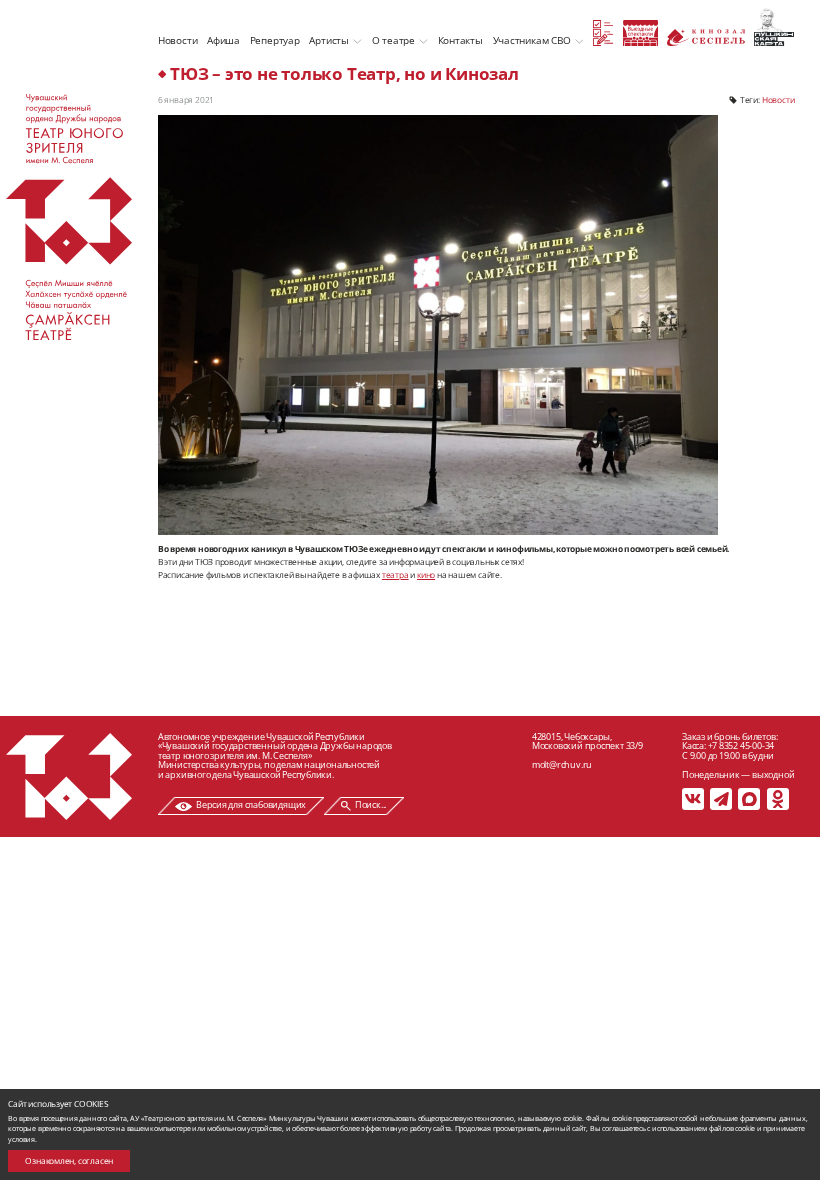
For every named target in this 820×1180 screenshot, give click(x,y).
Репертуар (275, 40)
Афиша (223, 40)
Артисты (329, 40)
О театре (393, 40)
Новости (178, 40)
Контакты (460, 40)
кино (426, 574)
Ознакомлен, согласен (69, 1160)
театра (395, 574)
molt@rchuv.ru (562, 765)
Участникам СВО (532, 40)
